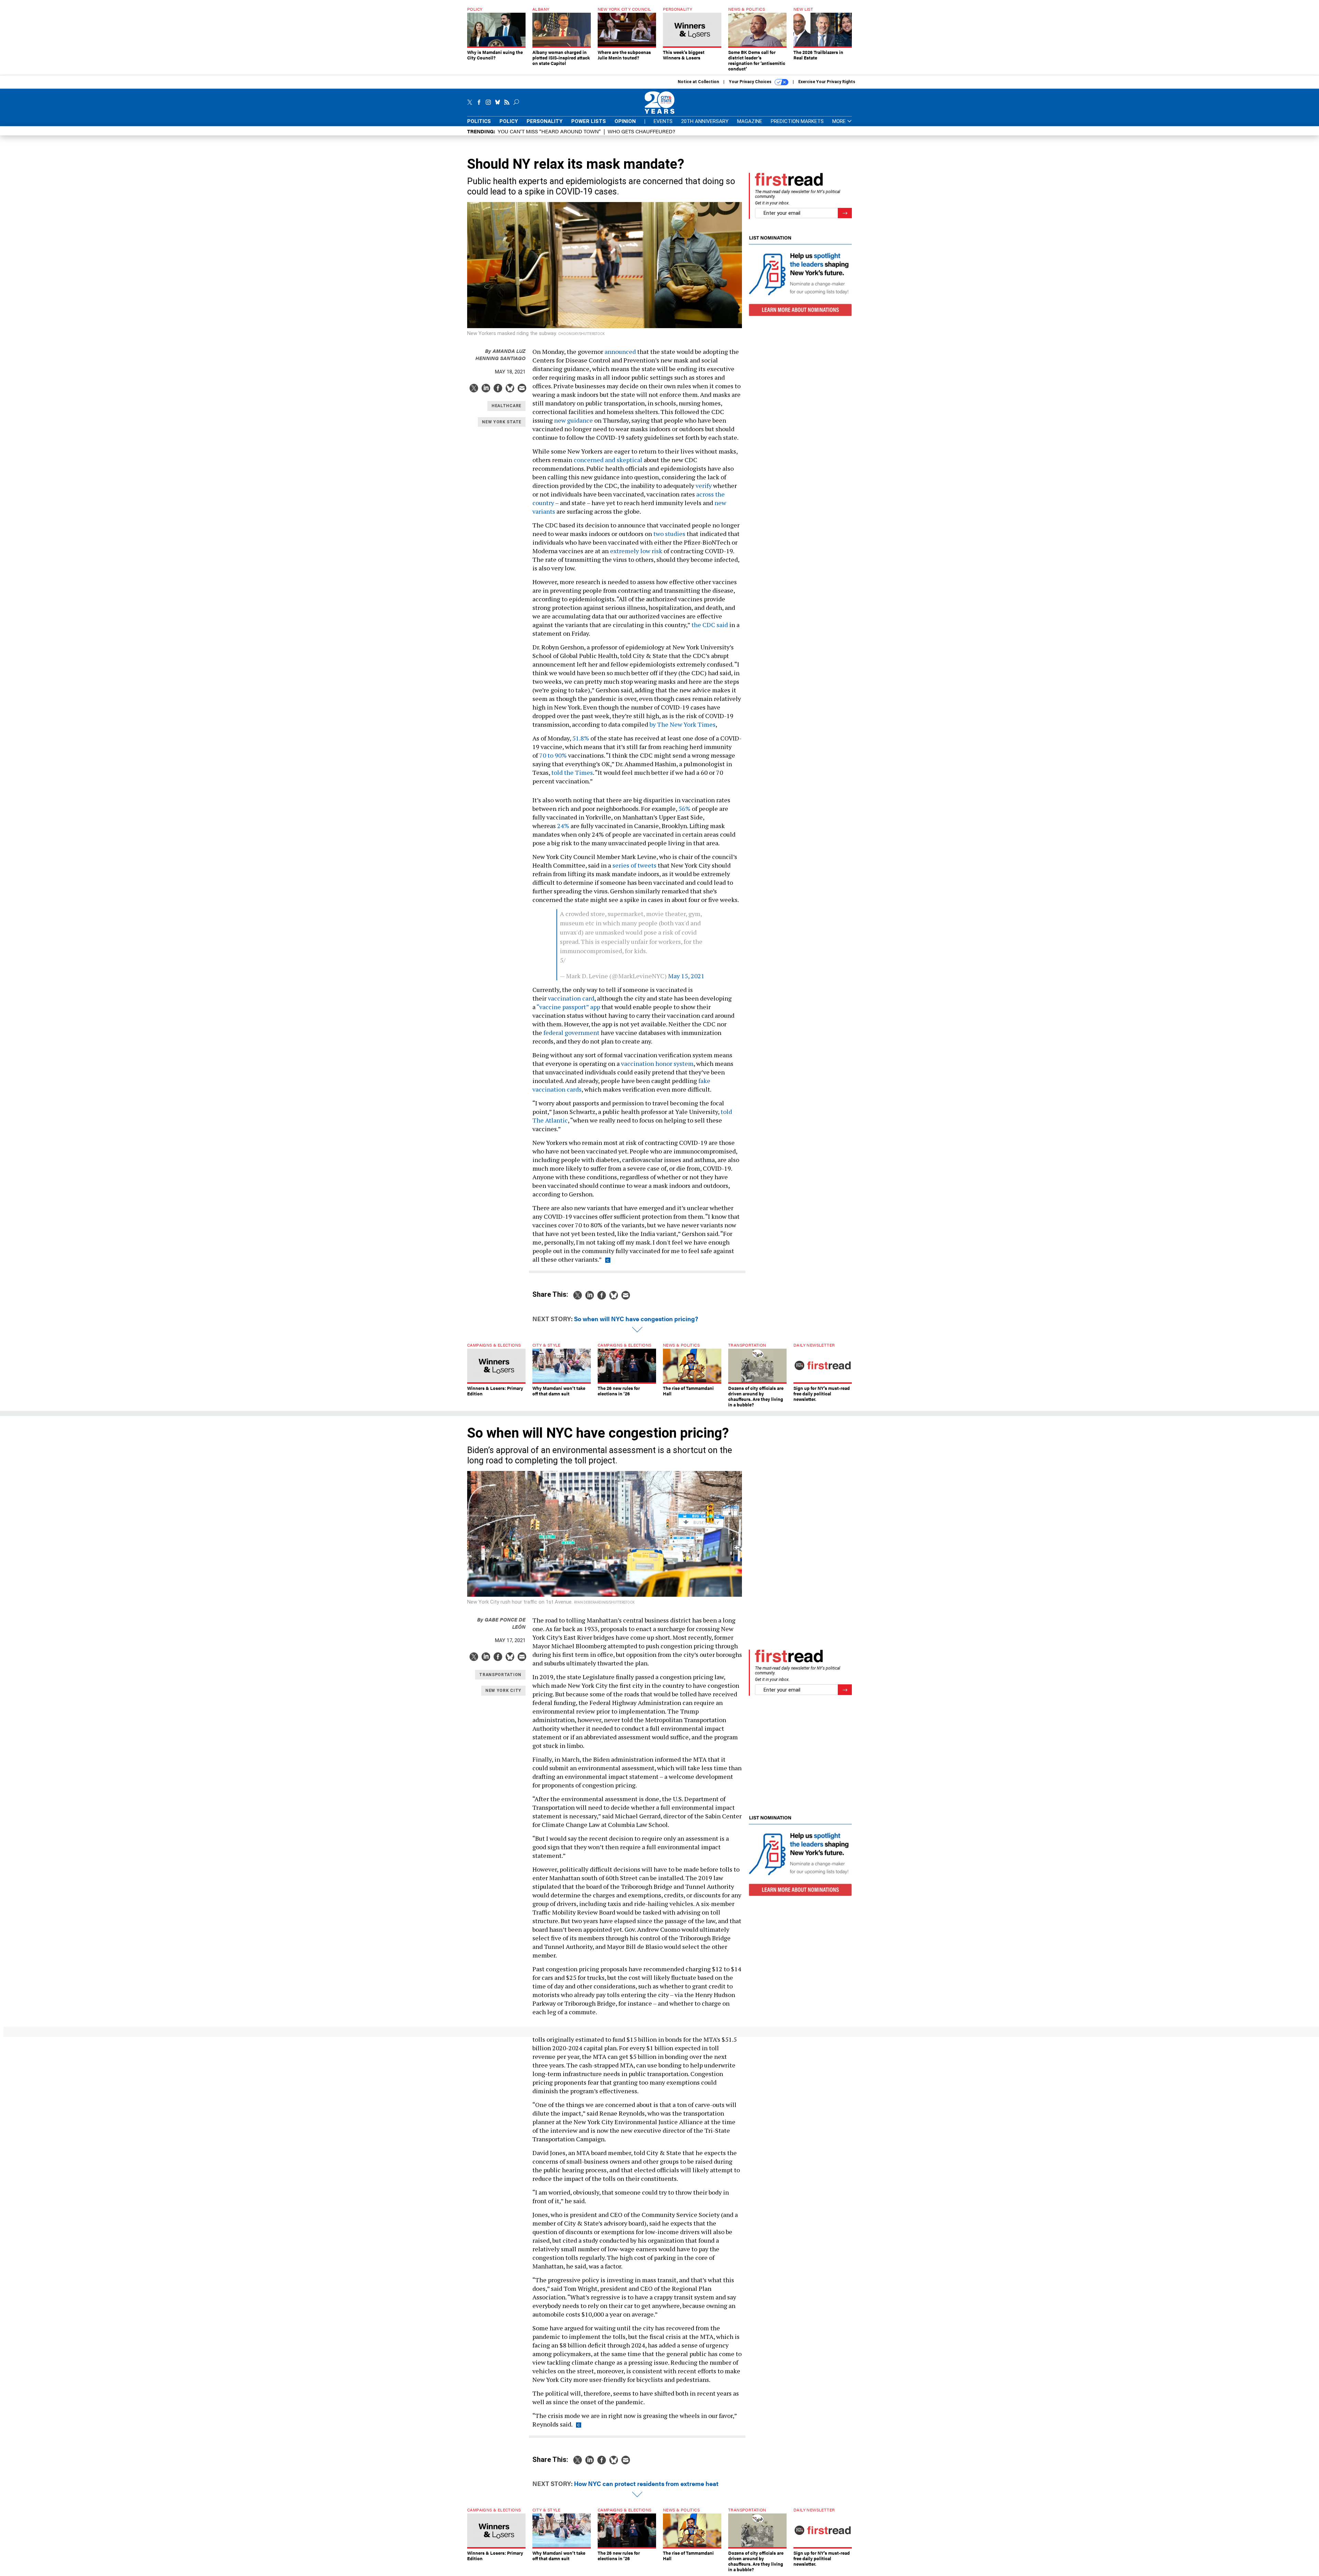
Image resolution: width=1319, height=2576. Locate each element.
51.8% (581, 738)
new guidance (573, 420)
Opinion (625, 121)
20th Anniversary (705, 121)
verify (704, 486)
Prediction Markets (797, 121)
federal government (572, 1033)
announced (621, 352)
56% (684, 809)
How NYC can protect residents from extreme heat (646, 2483)
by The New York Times (683, 724)
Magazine (750, 121)
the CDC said (710, 625)
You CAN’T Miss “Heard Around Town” (549, 131)
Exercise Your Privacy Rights (827, 82)
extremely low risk (636, 551)
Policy (509, 121)
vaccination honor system (657, 1063)
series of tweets (634, 865)
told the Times (572, 772)
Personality (545, 121)
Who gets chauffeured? (641, 131)
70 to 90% (552, 755)
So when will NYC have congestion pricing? (636, 1319)
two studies (669, 534)
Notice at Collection (698, 82)
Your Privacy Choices (751, 82)
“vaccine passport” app (568, 1007)
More (840, 121)
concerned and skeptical (608, 460)
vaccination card (571, 998)
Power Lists (589, 121)
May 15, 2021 (686, 976)
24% (563, 826)
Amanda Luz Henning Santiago (500, 354)
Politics (479, 121)
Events (663, 121)
